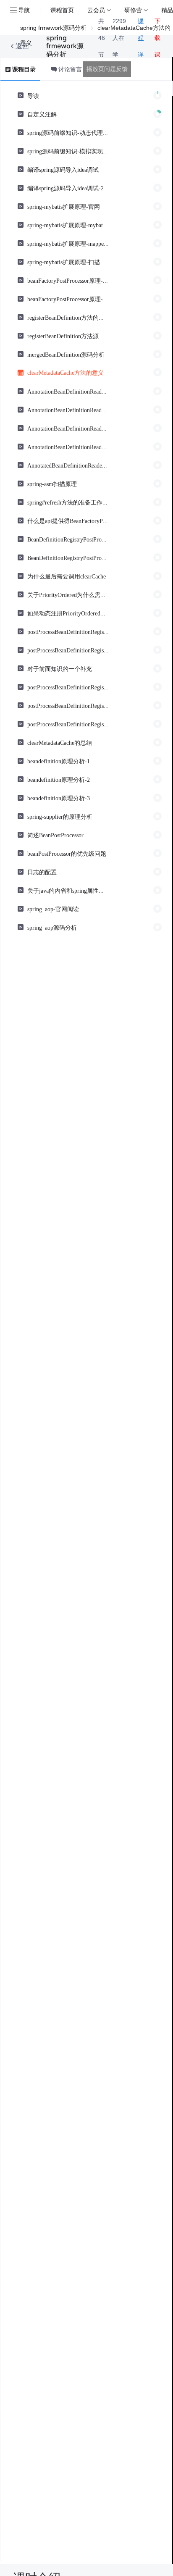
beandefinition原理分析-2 (59, 779)
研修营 (133, 10)
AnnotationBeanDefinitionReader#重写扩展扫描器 (68, 428)
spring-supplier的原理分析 (60, 816)
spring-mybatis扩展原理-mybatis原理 (68, 225)
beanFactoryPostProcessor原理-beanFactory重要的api (68, 280)
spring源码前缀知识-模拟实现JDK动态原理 (68, 151)
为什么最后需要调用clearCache (67, 576)
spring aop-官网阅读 (53, 909)
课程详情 (141, 46)
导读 (33, 95)
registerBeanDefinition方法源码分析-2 (68, 336)
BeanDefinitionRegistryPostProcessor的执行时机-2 (68, 557)
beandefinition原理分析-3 (59, 798)
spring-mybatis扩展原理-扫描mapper (68, 262)
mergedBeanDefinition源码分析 (66, 354)
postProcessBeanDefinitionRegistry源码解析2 (68, 650)
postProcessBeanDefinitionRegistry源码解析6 (68, 705)
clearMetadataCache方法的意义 (66, 372)
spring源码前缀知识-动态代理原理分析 (68, 132)
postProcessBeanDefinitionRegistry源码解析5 (68, 687)
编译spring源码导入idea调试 (63, 169)
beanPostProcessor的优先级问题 (67, 853)
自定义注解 (42, 114)
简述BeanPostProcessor (55, 835)
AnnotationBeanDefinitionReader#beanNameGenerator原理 (68, 410)
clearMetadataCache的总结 (60, 742)
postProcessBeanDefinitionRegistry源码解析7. (68, 724)
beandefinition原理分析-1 (59, 761)
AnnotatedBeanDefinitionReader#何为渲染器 (68, 465)
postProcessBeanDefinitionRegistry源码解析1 (68, 631)
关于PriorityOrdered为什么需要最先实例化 (68, 594)
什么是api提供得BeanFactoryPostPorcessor (68, 520)
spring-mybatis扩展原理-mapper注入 (68, 243)
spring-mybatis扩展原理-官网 (64, 206)
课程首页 (62, 10)
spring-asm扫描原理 (52, 484)
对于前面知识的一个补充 (60, 668)
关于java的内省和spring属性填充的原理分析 (68, 890)
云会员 (96, 10)
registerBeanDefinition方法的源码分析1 (68, 317)
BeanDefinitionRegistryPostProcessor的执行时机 (68, 539)
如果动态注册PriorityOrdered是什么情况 (68, 613)
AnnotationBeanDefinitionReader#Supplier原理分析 (68, 391)
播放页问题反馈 (107, 69)
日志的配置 (42, 872)
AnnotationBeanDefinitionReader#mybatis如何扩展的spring (68, 447)
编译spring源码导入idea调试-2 (66, 188)
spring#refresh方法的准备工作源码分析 (68, 502)
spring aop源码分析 (52, 927)
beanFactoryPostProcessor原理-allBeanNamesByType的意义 (68, 299)
